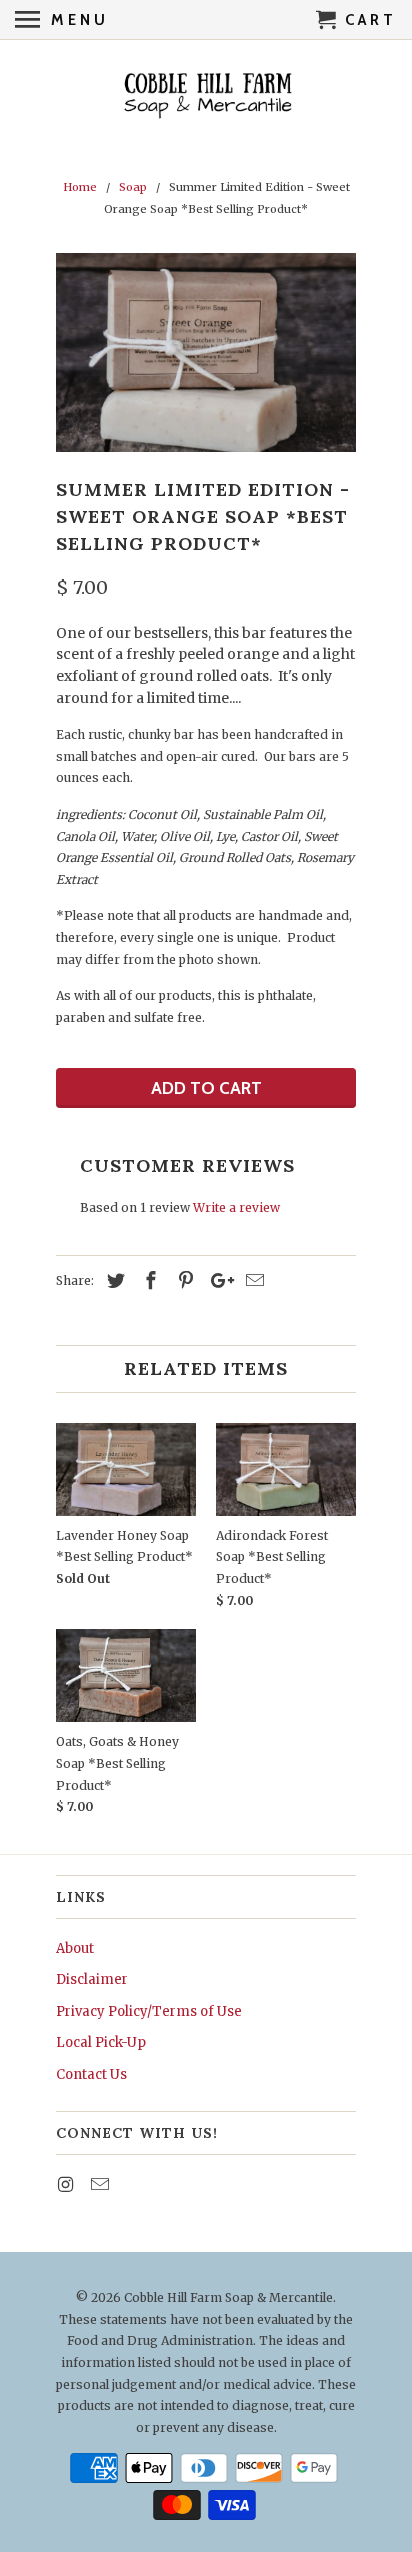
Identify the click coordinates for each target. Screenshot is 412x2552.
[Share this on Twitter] (113, 1280)
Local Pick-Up (101, 2042)
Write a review (236, 1207)
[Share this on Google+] (217, 1280)
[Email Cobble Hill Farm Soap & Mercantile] (102, 2184)
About (75, 1948)
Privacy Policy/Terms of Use (149, 2011)
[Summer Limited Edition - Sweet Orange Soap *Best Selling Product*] (206, 352)
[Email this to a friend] (252, 1280)
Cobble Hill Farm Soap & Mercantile (228, 2297)
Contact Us (91, 2074)
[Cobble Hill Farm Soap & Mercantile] (206, 96)
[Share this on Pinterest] (183, 1280)
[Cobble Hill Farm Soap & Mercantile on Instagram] (67, 2184)
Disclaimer (92, 1979)
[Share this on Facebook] (148, 1280)
